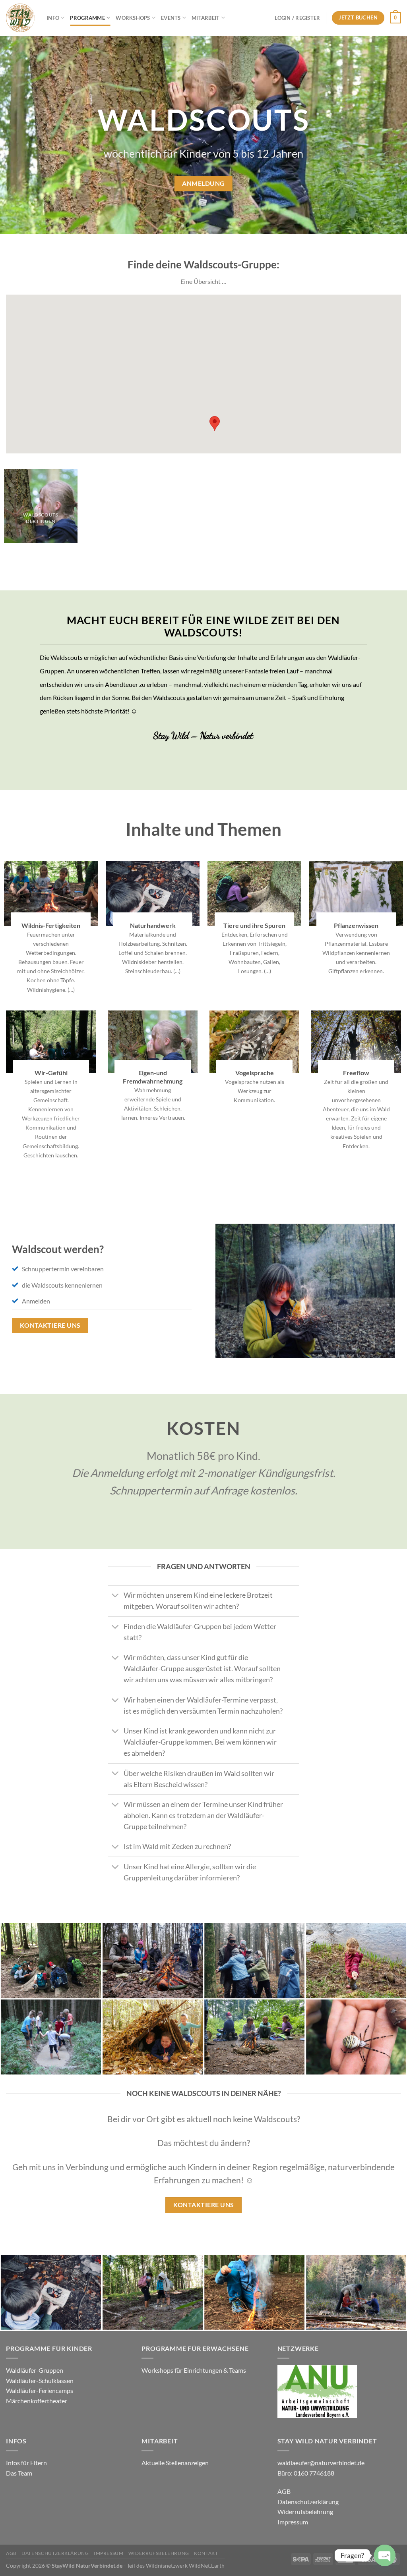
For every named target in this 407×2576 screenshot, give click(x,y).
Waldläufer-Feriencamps (40, 2390)
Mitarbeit (205, 18)
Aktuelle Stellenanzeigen (176, 2463)
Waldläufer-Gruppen (35, 2370)
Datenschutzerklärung (308, 2502)
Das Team (19, 2473)
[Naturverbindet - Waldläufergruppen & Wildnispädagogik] (20, 18)
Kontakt (206, 2553)
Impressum (293, 2522)
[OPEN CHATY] (385, 2555)
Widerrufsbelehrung (305, 2511)
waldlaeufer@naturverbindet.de (321, 2463)
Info (53, 18)
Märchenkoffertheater (37, 2401)
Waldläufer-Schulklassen (40, 2380)
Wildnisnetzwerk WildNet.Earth (185, 2565)
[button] (215, 423)
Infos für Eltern (26, 2463)
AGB (284, 2491)
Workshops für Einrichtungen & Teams (194, 2370)
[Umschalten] (115, 1596)
